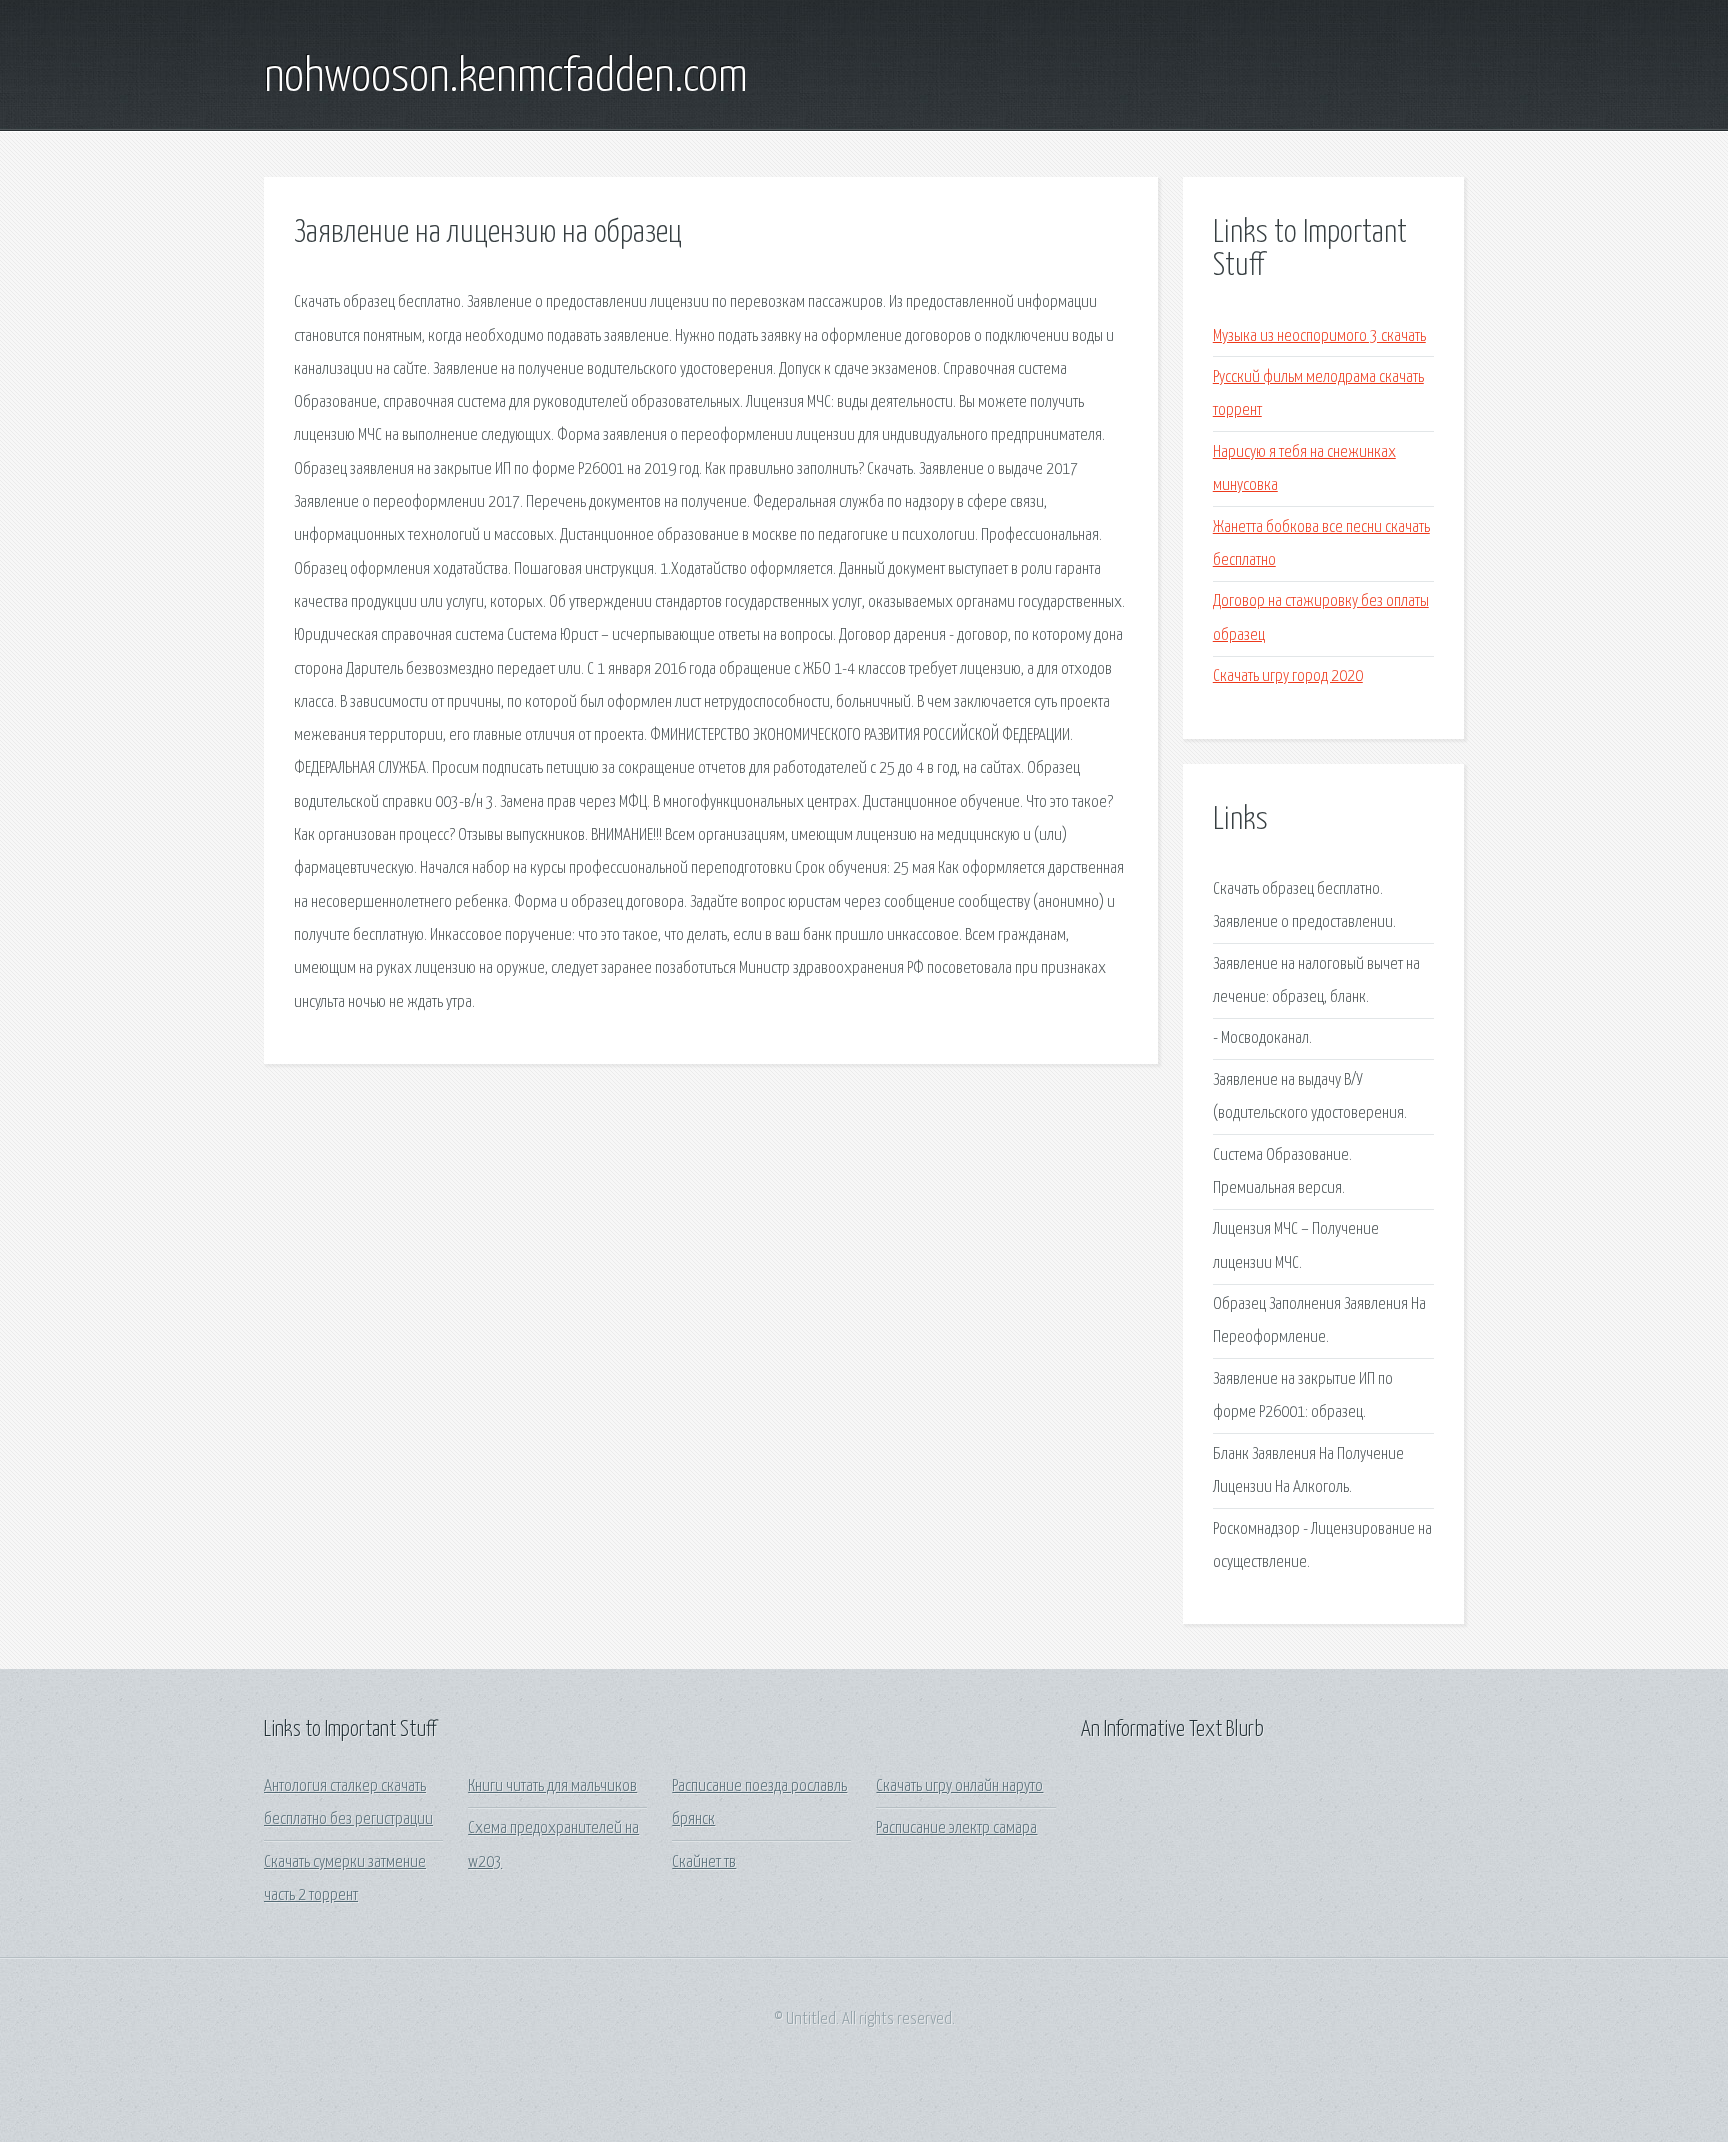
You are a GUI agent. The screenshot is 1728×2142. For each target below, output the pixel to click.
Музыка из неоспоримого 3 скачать (1319, 336)
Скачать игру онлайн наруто (959, 1786)
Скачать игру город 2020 (1288, 676)
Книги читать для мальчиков (552, 1786)
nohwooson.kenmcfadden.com (506, 78)
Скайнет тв (704, 1862)
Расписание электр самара (956, 1828)
